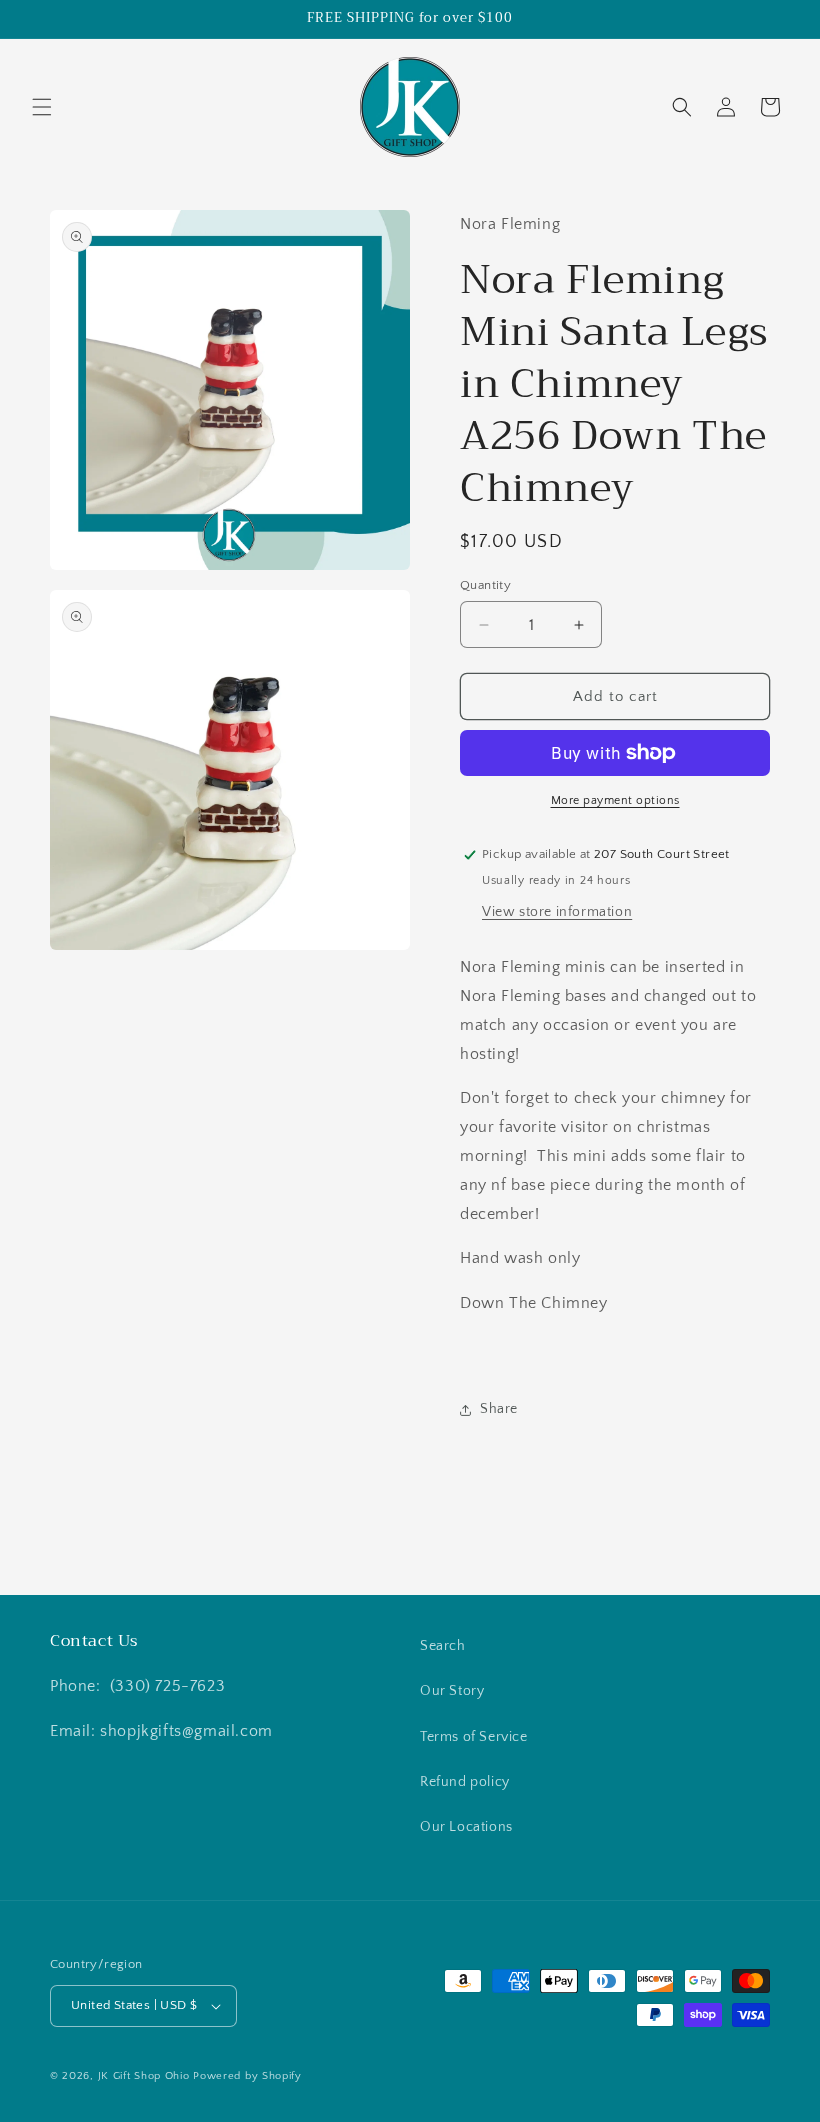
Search (443, 1646)
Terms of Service (474, 1737)
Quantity (485, 585)
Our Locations (466, 1827)
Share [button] (499, 1409)
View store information (557, 912)
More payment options (615, 800)
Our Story (452, 1691)
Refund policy (465, 1782)
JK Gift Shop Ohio (144, 2076)
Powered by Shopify (247, 2076)
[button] (42, 107)
